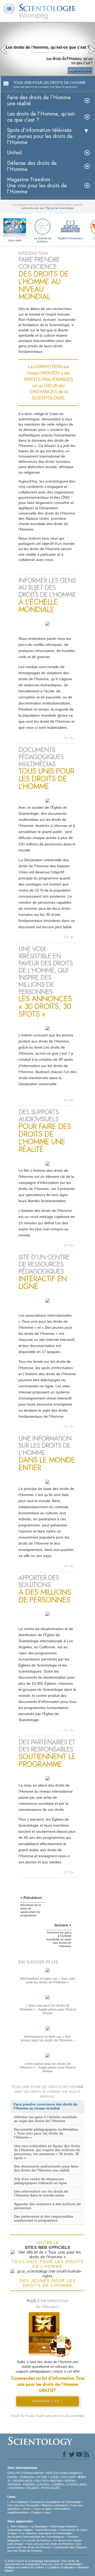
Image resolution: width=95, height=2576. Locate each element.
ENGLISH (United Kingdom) (64, 2473)
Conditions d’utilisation (61, 2567)
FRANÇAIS (27, 2477)
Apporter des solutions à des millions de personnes (47, 2206)
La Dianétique (39, 2526)
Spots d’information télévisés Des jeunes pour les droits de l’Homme (40, 136)
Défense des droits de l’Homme (32, 166)
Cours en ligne (42, 2509)
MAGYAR (56, 2481)
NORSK (70, 2481)
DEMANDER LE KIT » (47, 2401)
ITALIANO (32, 2488)
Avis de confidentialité (68, 2564)
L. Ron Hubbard (18, 2502)
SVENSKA (14, 2484)
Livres (26, 2509)
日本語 (54, 2477)
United (14, 153)
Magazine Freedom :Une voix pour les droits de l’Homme (37, 186)
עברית (42, 2477)
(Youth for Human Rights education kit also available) (47, 2416)
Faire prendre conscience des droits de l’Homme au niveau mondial (45, 2106)
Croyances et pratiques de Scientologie (55, 2502)
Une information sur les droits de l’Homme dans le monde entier (41, 2193)
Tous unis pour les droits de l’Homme (50, 2544)
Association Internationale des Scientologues (36, 2537)
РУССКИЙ (68, 2477)
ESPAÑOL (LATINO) (36, 2484)
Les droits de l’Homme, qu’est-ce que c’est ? (41, 117)
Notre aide (15, 240)
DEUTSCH (42, 2481)
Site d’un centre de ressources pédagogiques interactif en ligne (40, 2181)
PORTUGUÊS (51, 2488)
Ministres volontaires (55, 2505)
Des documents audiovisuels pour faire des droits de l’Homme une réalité (46, 2168)
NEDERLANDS (23, 2481)
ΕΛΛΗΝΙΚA (16, 2488)
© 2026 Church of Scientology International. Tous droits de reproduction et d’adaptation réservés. (42, 2563)
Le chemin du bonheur (43, 240)
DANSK (12, 2477)
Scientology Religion (20, 2530)
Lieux (47, 2512)
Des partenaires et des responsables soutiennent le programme (44, 2218)
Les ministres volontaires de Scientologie (46, 2533)
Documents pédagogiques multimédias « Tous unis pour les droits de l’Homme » (46, 2133)
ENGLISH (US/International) (25, 2473)
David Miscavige (46, 2530)
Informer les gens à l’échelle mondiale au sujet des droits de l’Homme (45, 2119)
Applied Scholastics (70, 238)
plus (67, 738)
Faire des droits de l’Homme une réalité (39, 101)
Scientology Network (64, 2526)
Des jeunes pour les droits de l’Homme (44, 2546)
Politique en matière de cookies (25, 2567)
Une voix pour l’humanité (23, 2505)
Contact (36, 2512)
